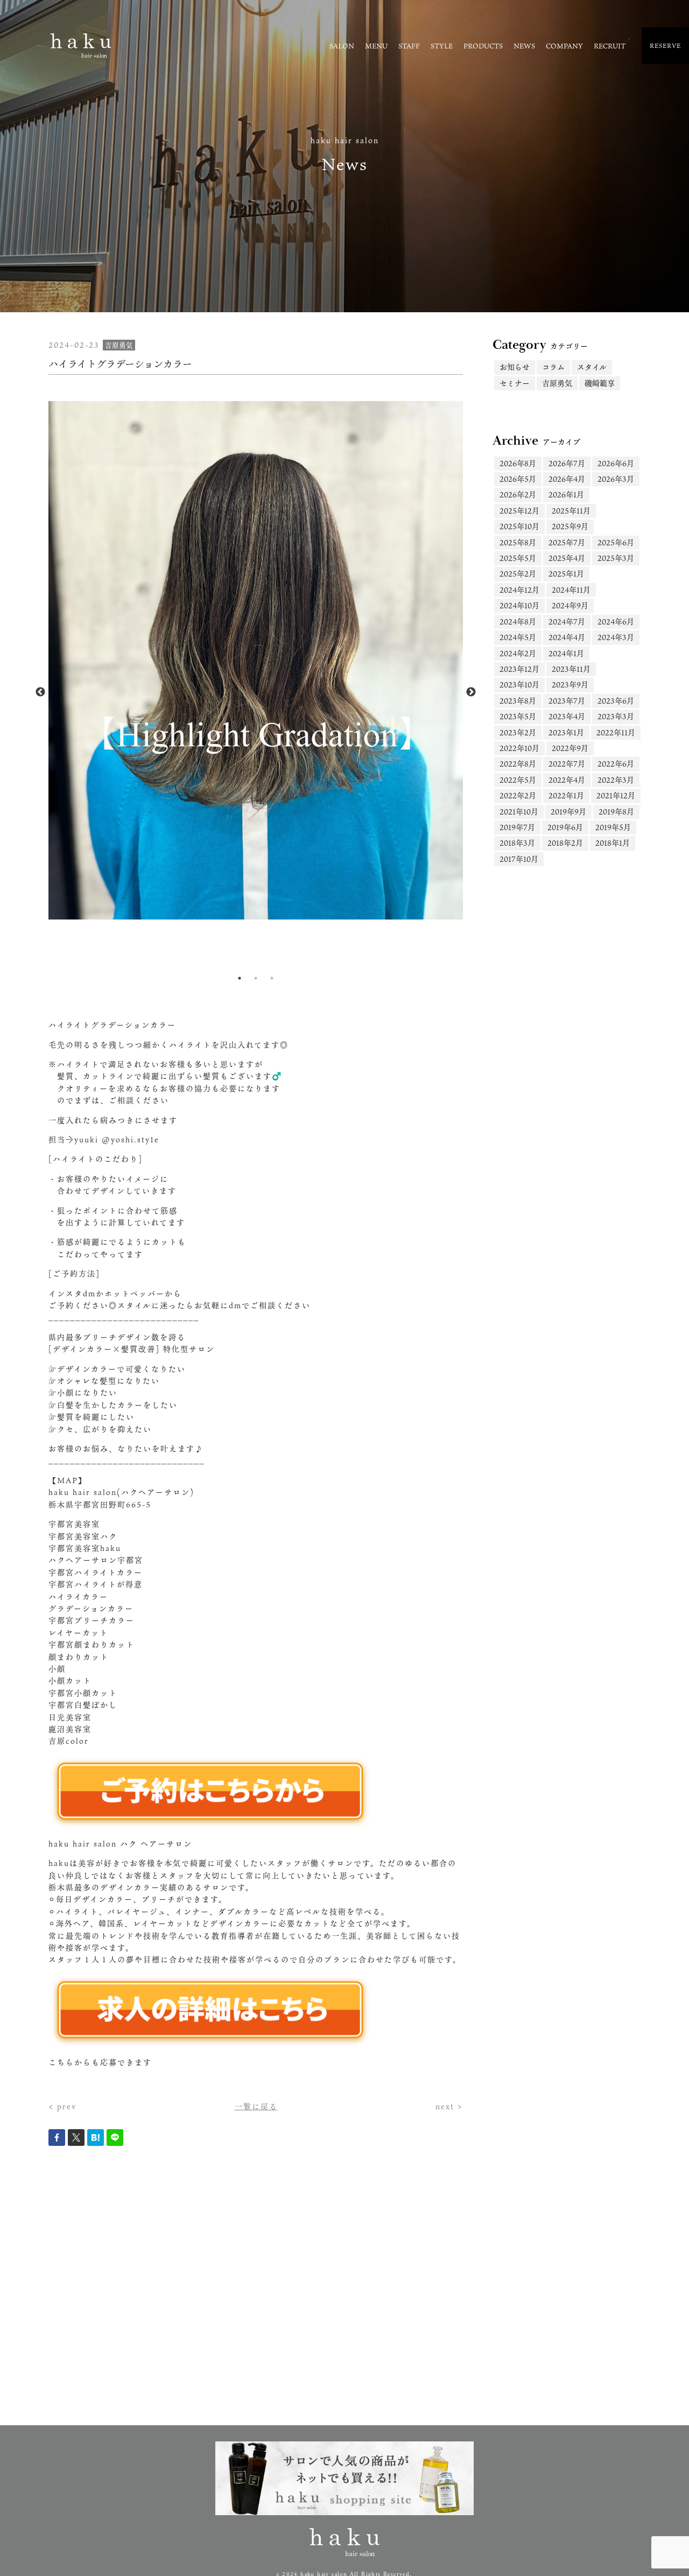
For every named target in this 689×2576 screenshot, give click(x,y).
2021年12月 (616, 795)
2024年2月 (518, 653)
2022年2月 (518, 795)
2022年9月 (570, 748)
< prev (62, 2106)
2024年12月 (519, 590)
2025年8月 (518, 542)
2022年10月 (519, 748)
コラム (553, 367)
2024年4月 (567, 637)
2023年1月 (566, 732)
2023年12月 (519, 669)
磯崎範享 (600, 383)
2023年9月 (570, 685)
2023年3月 (616, 716)
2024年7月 (567, 622)
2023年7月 (567, 701)
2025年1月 (566, 574)
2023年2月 (518, 732)
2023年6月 (616, 701)
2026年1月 (566, 494)
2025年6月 (616, 542)
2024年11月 (571, 590)
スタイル (592, 367)
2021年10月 (519, 812)
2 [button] (256, 978)
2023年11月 (571, 669)
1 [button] (240, 978)
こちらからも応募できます (100, 2062)
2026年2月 (518, 494)
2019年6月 (565, 827)
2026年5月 (518, 479)
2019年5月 (613, 827)
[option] (256, 660)
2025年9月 (570, 526)
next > (449, 2106)
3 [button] (272, 978)
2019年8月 (616, 812)
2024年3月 (616, 637)
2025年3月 (616, 558)
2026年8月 (518, 463)
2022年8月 (518, 764)
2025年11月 (571, 511)
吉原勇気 (557, 383)
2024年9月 (570, 605)
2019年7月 (517, 827)
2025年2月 (518, 574)
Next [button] (471, 692)
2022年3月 (616, 780)
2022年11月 (616, 732)
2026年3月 (616, 479)
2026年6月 (616, 463)
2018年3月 (517, 843)
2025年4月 (567, 558)
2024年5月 (518, 637)
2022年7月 (567, 764)
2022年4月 (567, 780)
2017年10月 (519, 859)
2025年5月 (518, 558)
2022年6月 (616, 764)
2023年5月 (518, 716)
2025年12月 (519, 511)
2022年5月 (518, 780)
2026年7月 (567, 463)
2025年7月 (567, 542)
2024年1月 (566, 653)
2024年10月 (519, 605)
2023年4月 (567, 716)
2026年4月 (567, 479)
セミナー (515, 383)
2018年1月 (613, 843)
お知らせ (515, 367)
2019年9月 (568, 812)
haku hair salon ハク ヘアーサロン (120, 1844)
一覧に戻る (256, 2106)
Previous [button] (40, 692)
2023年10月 (519, 685)
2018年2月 (565, 843)
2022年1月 (566, 795)
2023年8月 (518, 701)
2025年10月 (519, 526)
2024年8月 (518, 622)
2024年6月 (616, 622)
